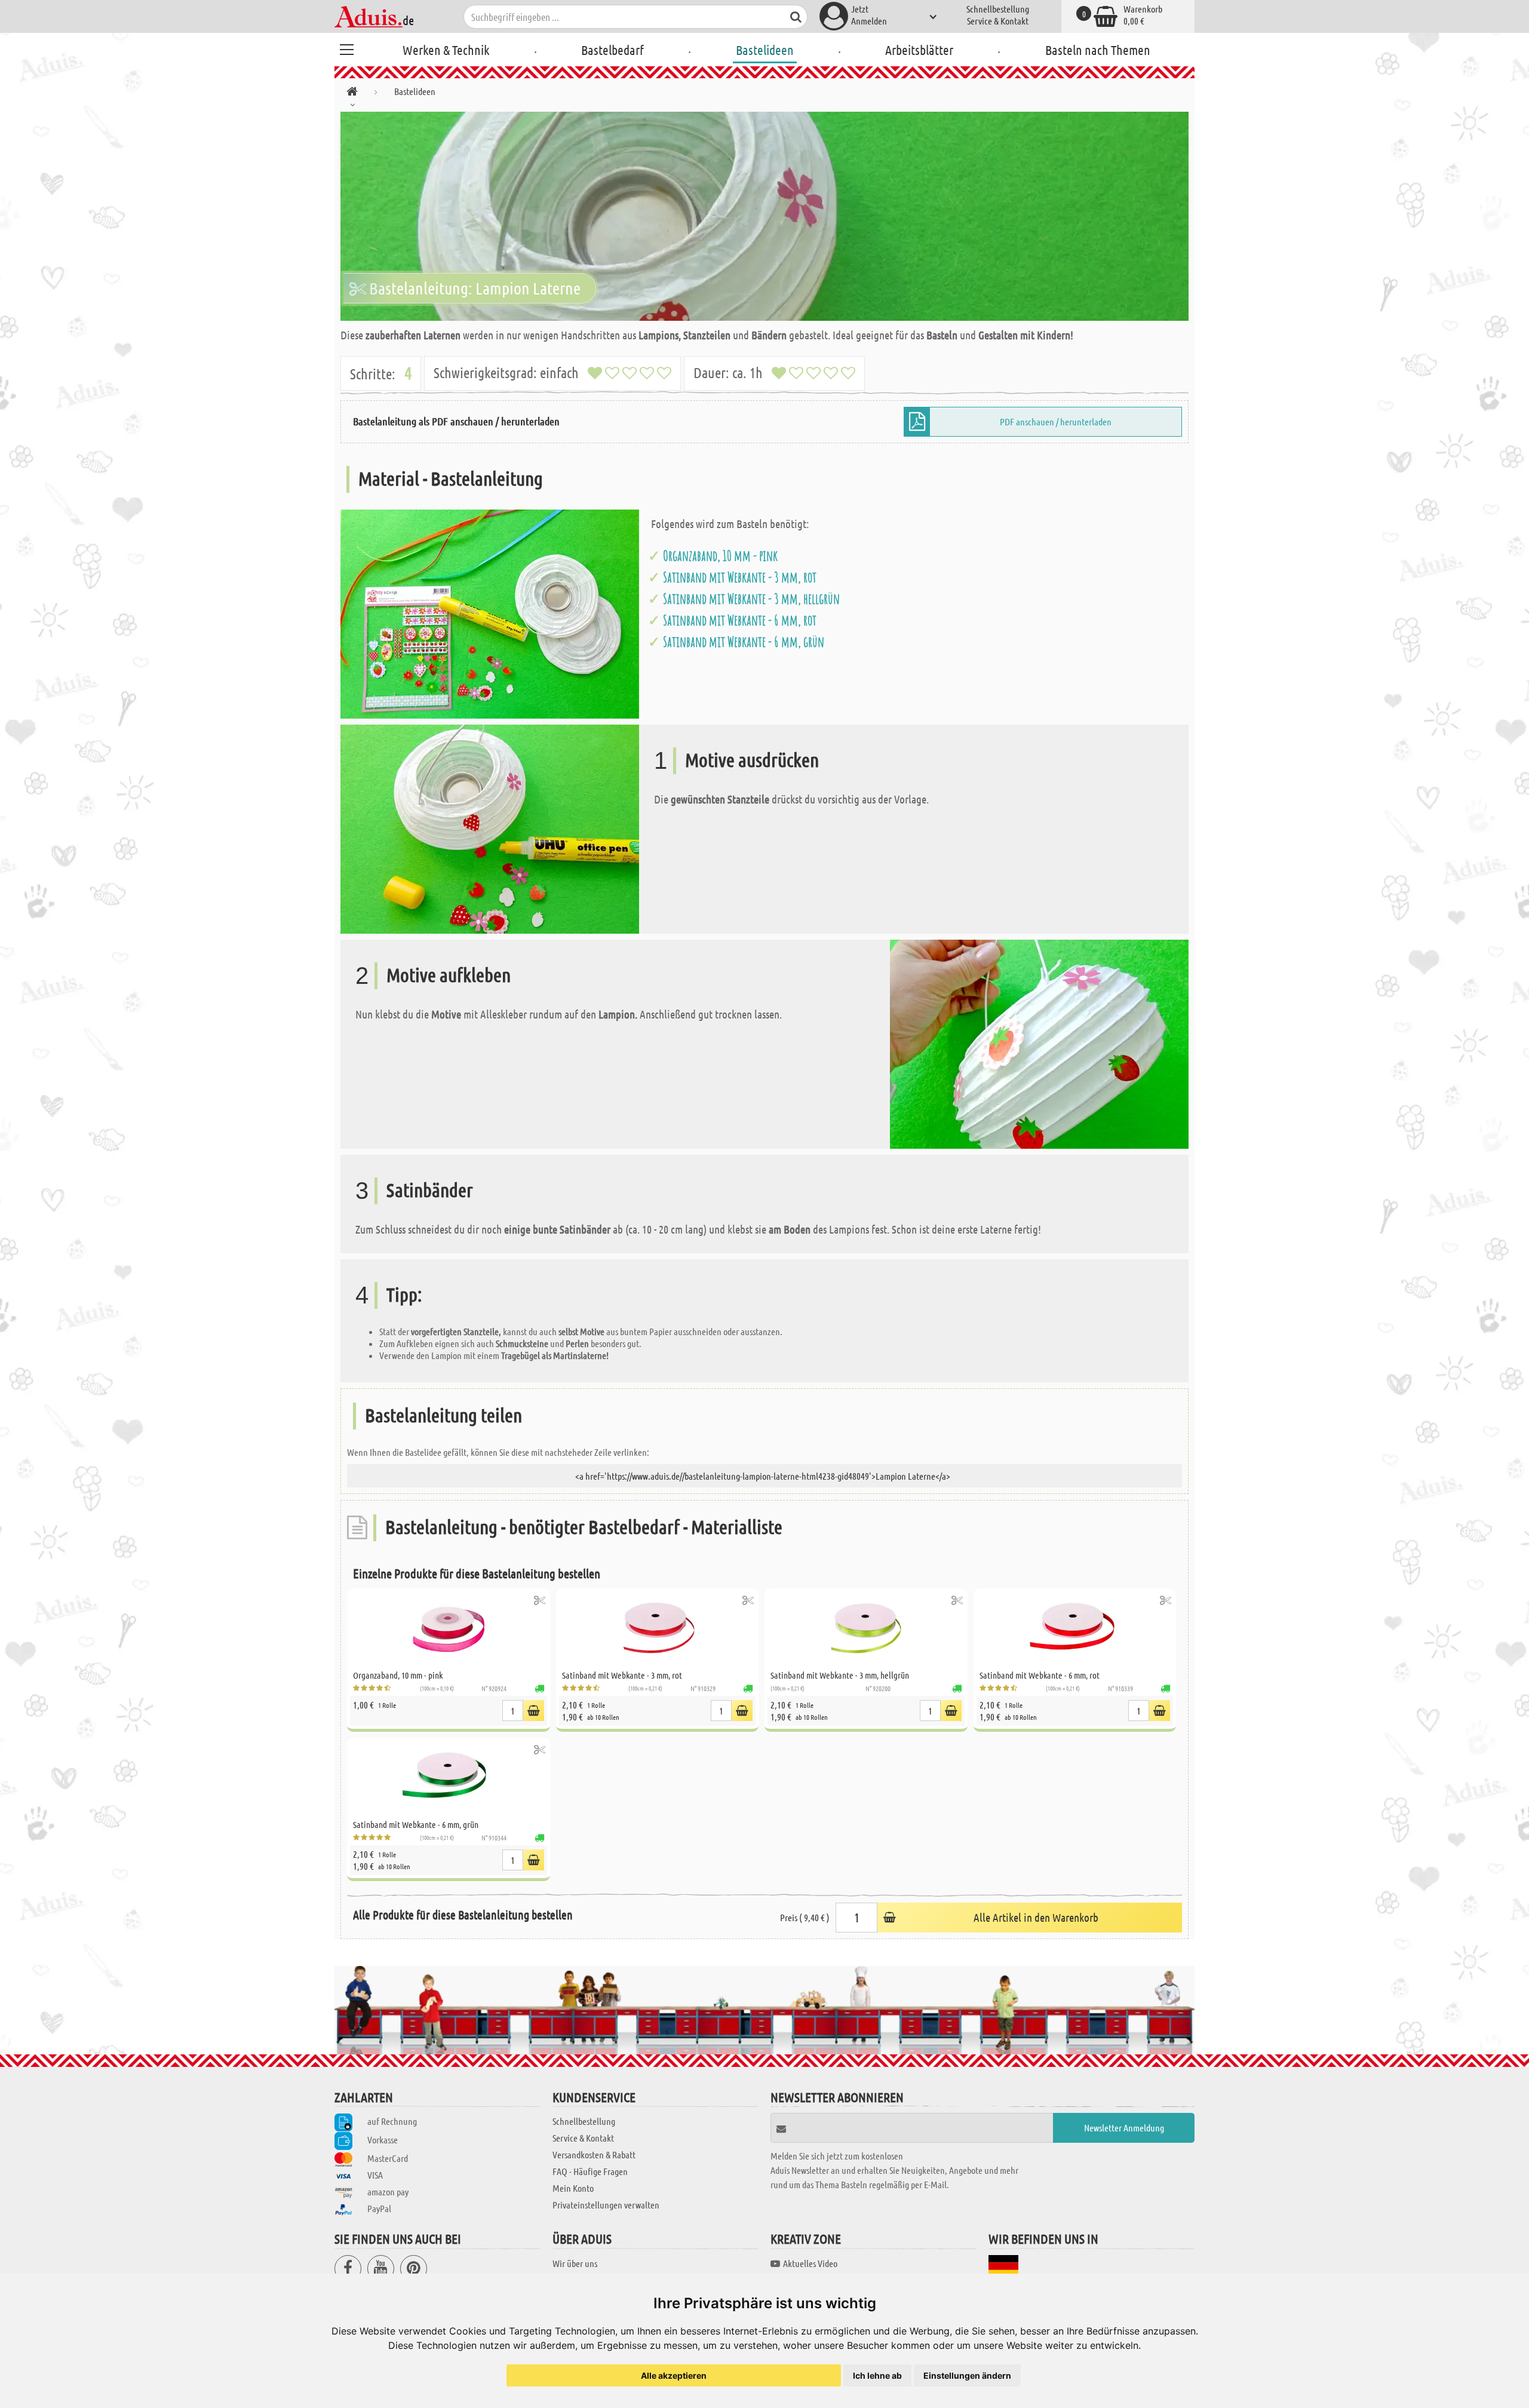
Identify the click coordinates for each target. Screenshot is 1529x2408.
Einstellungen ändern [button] (967, 2375)
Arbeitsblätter (919, 50)
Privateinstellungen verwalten (606, 2205)
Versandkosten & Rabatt (594, 2154)
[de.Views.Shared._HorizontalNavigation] (352, 93)
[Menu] (346, 48)
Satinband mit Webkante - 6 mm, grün (744, 642)
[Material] (490, 613)
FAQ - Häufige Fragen (590, 2171)
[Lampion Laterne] (764, 216)
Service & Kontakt (998, 21)
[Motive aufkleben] (1039, 1043)
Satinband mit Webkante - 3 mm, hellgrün (751, 599)
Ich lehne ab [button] (877, 2375)
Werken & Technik (446, 50)
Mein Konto (573, 2188)
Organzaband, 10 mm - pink (720, 556)
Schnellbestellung (998, 9)
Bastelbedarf (612, 50)
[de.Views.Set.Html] (540, 1600)
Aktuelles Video (810, 2263)
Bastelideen (765, 50)
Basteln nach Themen (1098, 50)
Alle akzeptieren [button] (674, 2375)
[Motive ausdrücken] (490, 828)
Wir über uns (575, 2263)
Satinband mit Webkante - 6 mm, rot (740, 620)
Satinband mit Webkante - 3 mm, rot (740, 577)
